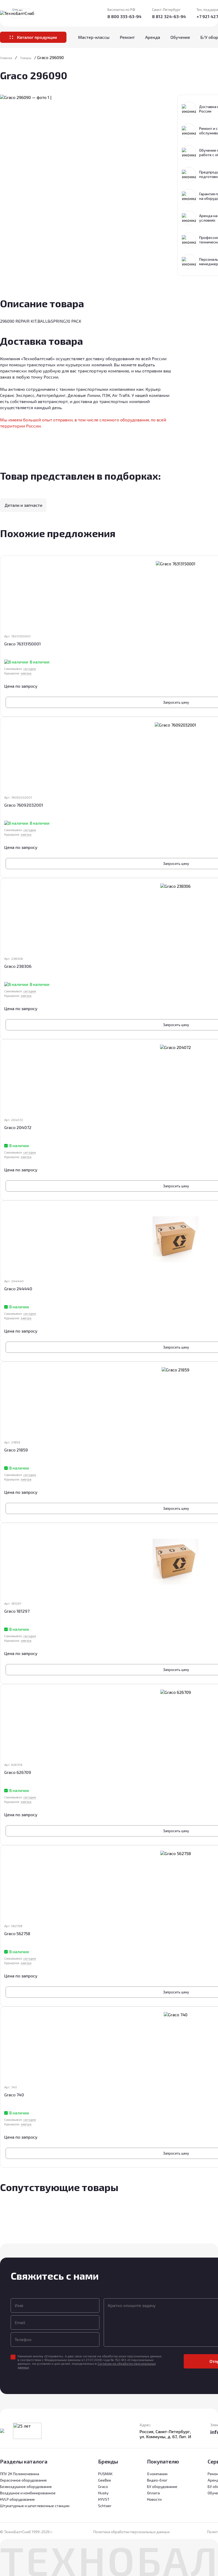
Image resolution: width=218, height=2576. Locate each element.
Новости (154, 2499)
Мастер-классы (94, 37)
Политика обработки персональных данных (131, 2532)
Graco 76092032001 (24, 805)
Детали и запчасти (23, 505)
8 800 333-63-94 (124, 16)
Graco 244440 (18, 1289)
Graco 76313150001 (22, 644)
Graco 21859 (16, 1450)
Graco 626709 (18, 1772)
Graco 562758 (17, 1933)
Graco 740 (14, 2095)
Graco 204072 (18, 1127)
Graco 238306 (18, 966)
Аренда (153, 37)
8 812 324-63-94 (169, 16)
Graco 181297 (17, 1611)
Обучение (180, 37)
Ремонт (127, 37)
